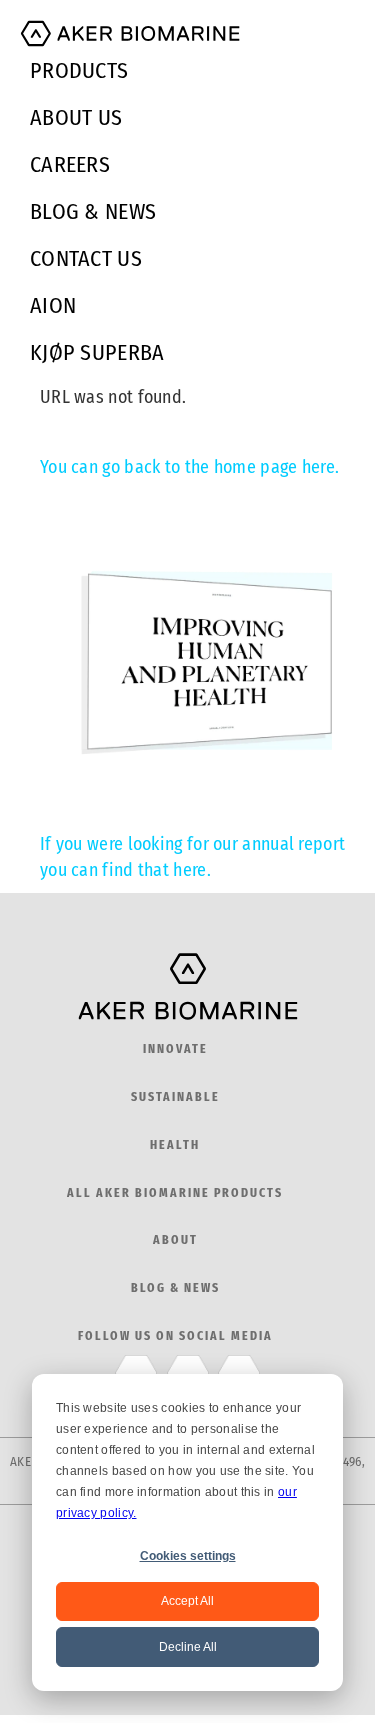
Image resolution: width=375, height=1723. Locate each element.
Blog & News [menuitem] (93, 211)
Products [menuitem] (79, 70)
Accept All (187, 1601)
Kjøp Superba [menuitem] (97, 352)
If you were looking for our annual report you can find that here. (192, 856)
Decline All (188, 1647)
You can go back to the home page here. (189, 467)
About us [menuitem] (76, 117)
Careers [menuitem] (70, 164)
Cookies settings (188, 1556)
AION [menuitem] (53, 305)
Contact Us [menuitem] (86, 258)
